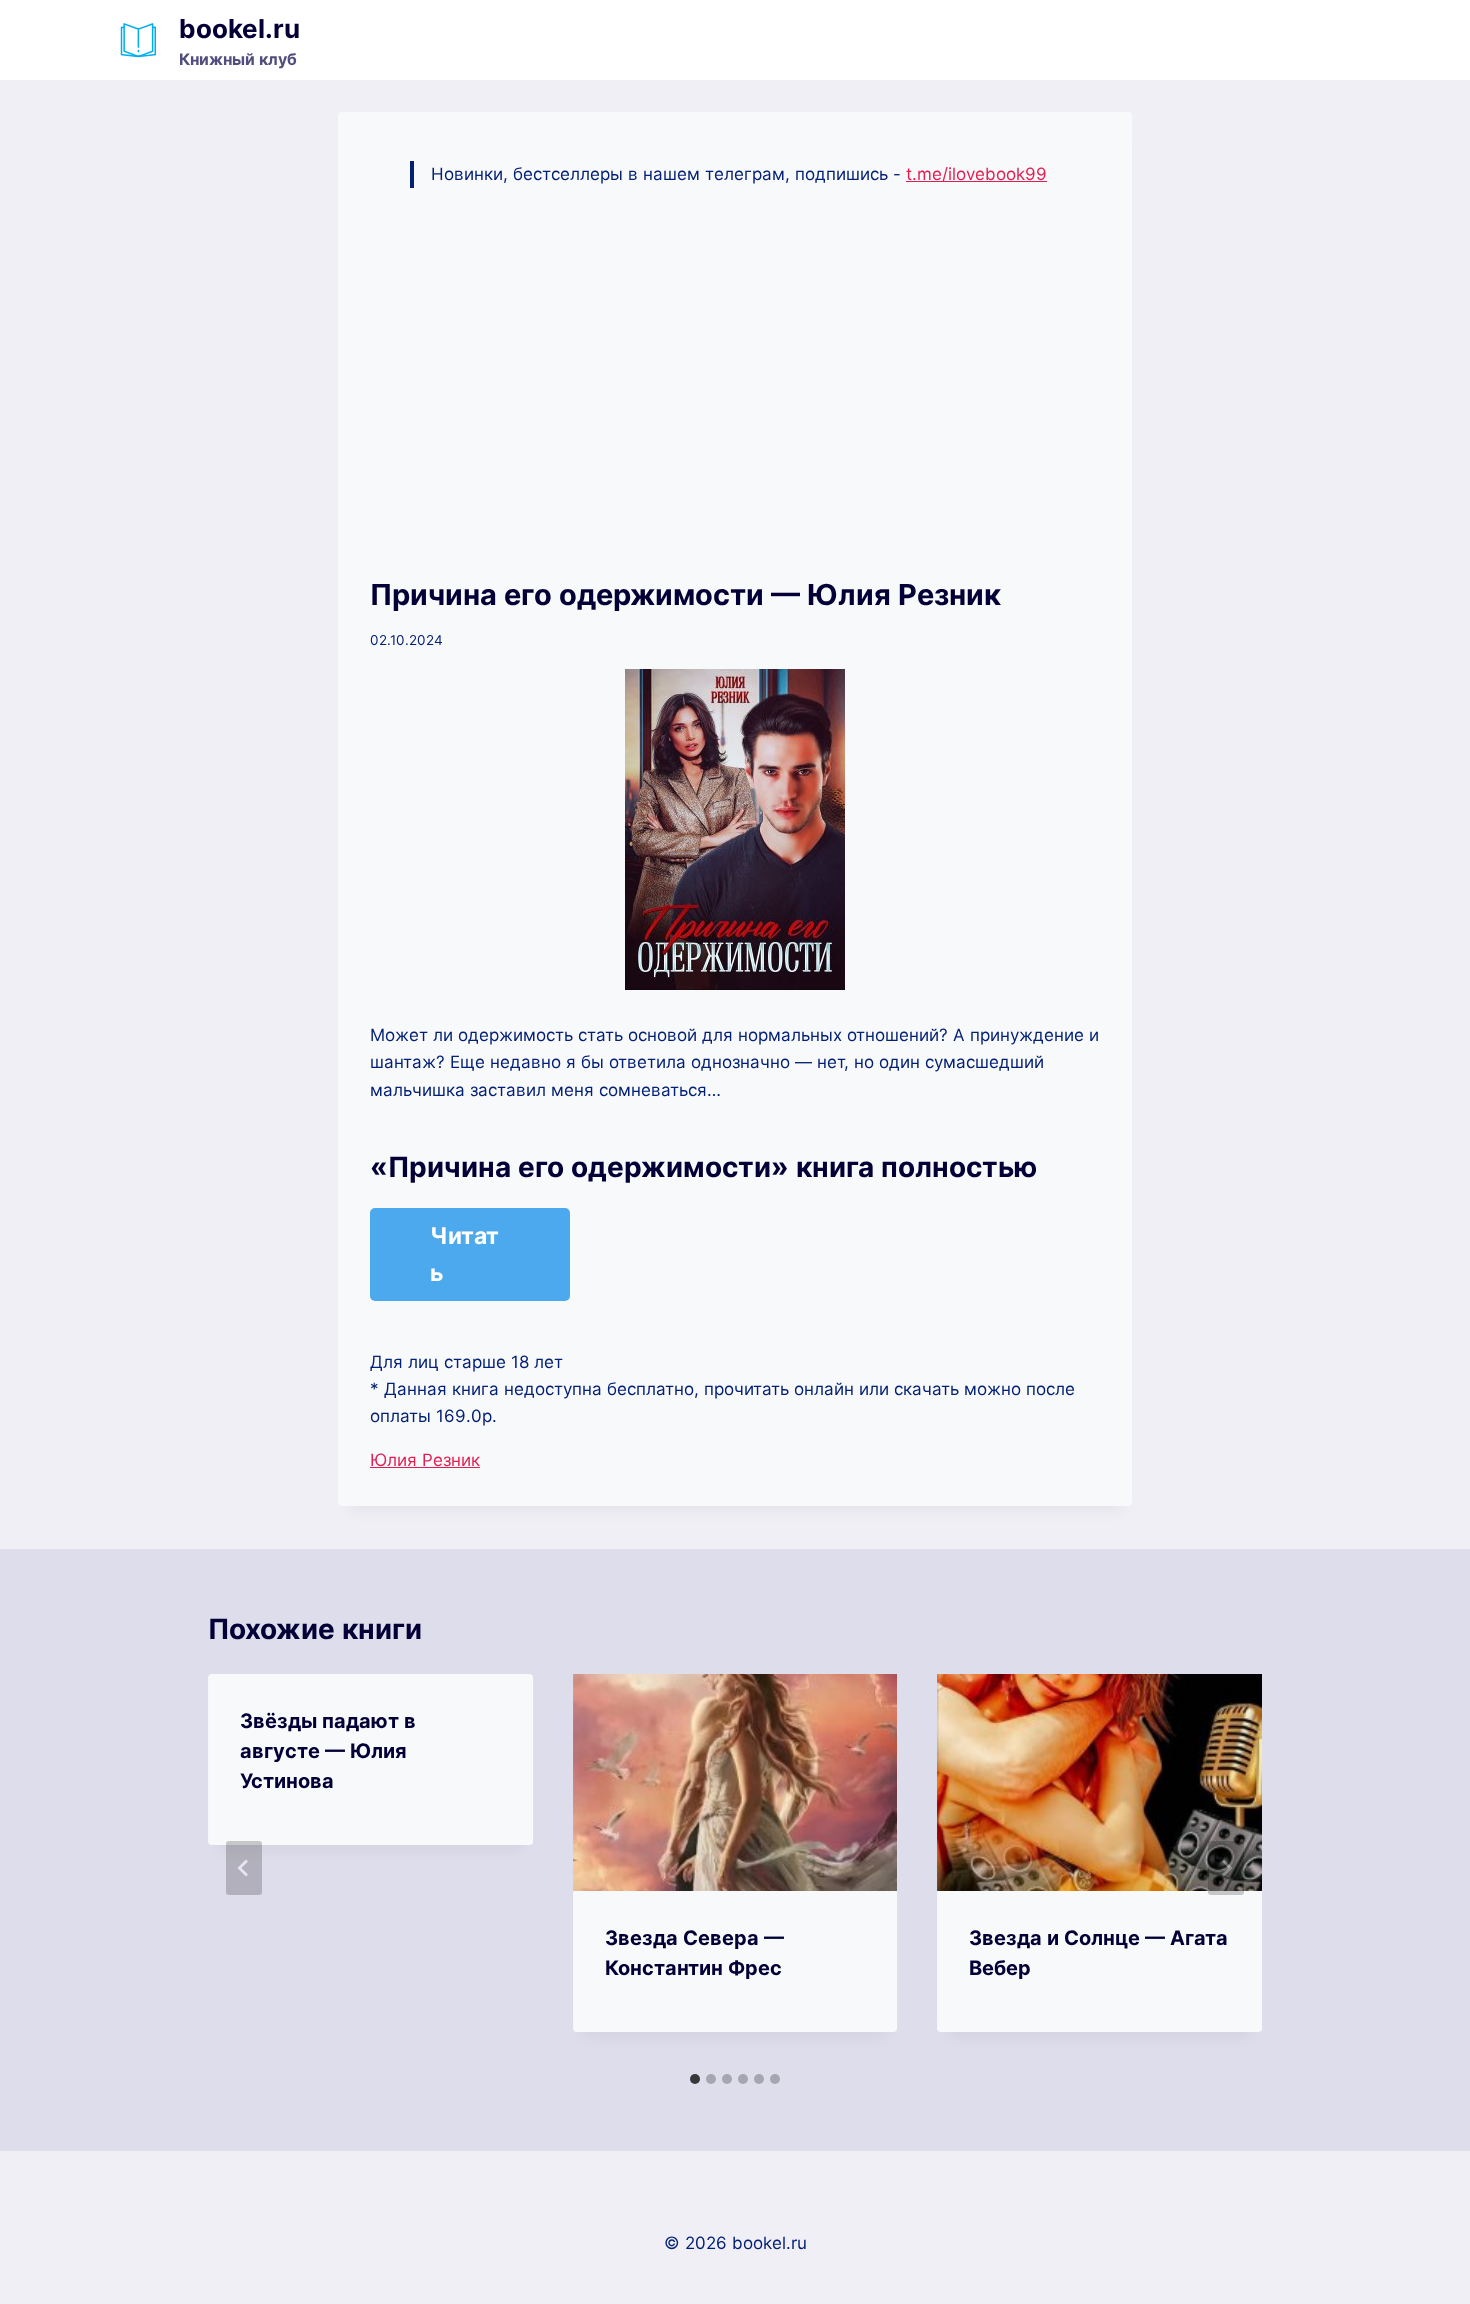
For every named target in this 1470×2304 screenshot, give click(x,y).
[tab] (695, 2079)
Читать (464, 1254)
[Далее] (1226, 1868)
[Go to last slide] (244, 1868)
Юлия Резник (425, 1460)
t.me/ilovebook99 (976, 174)
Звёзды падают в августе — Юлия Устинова (328, 1751)
